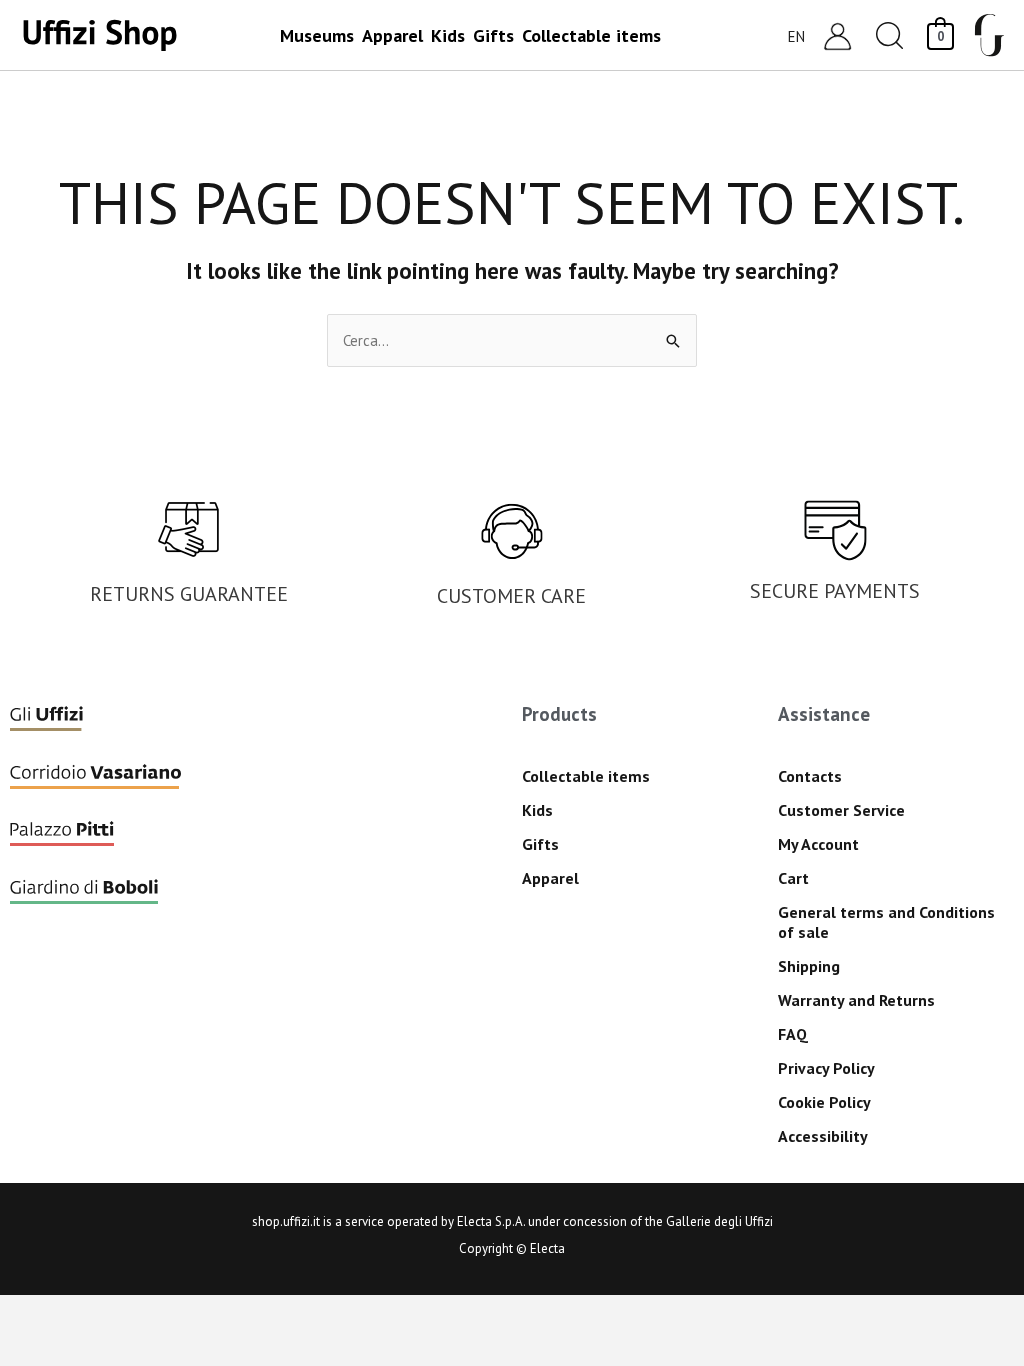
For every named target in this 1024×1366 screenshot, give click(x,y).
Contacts (810, 776)
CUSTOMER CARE (511, 596)
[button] (890, 35)
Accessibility (823, 1136)
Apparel (550, 878)
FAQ (793, 1034)
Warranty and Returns (856, 1000)
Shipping (809, 966)
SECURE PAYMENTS (835, 591)
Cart (793, 878)
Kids (537, 810)
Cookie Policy (824, 1102)
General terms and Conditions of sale (886, 922)
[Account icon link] (837, 35)
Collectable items (586, 776)
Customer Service (841, 810)
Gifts (540, 844)
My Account (818, 844)
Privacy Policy (826, 1068)
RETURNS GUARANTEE (189, 594)
